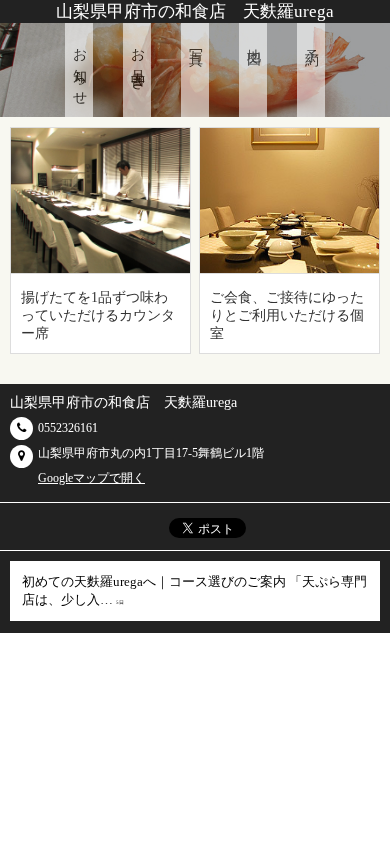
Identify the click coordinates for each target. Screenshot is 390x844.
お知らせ (79, 70)
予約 (311, 42)
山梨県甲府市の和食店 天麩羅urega (195, 11)
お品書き (137, 62)
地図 (253, 42)
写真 (195, 42)
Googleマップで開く (91, 478)
